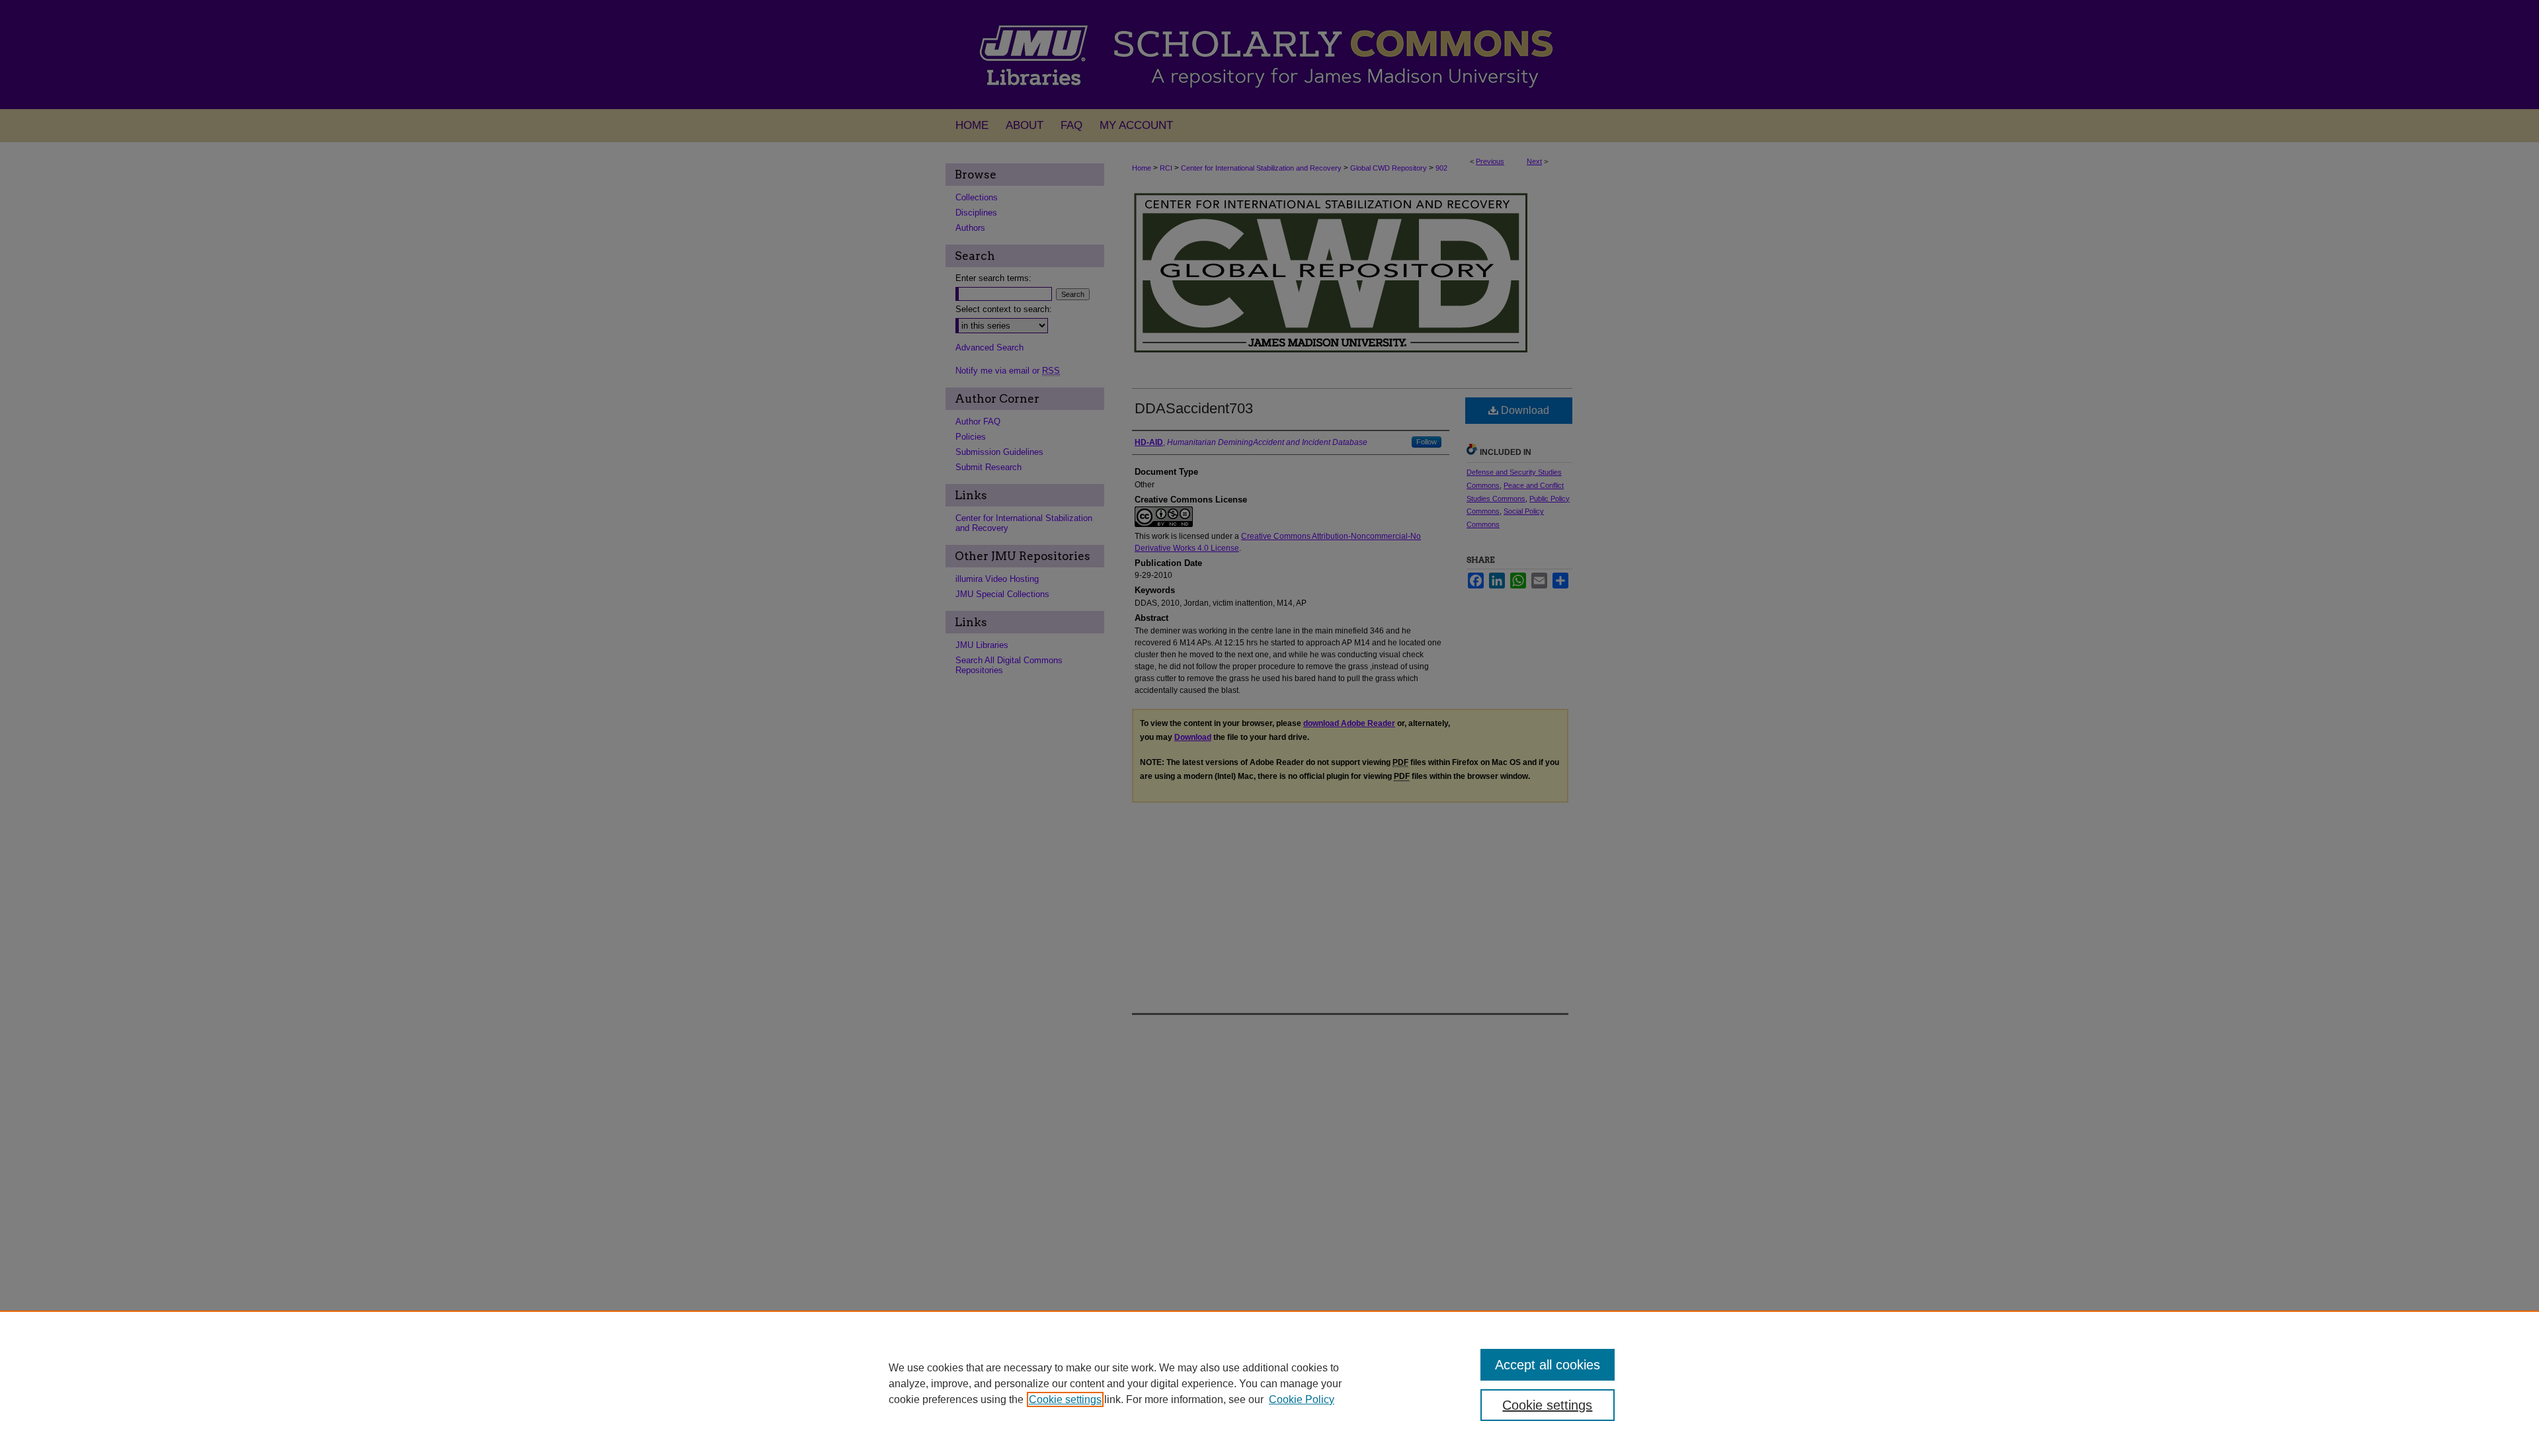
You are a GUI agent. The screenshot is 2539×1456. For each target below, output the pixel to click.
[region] (1269, 1383)
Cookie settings (1065, 1399)
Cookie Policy (1302, 1399)
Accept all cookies (1548, 1365)
